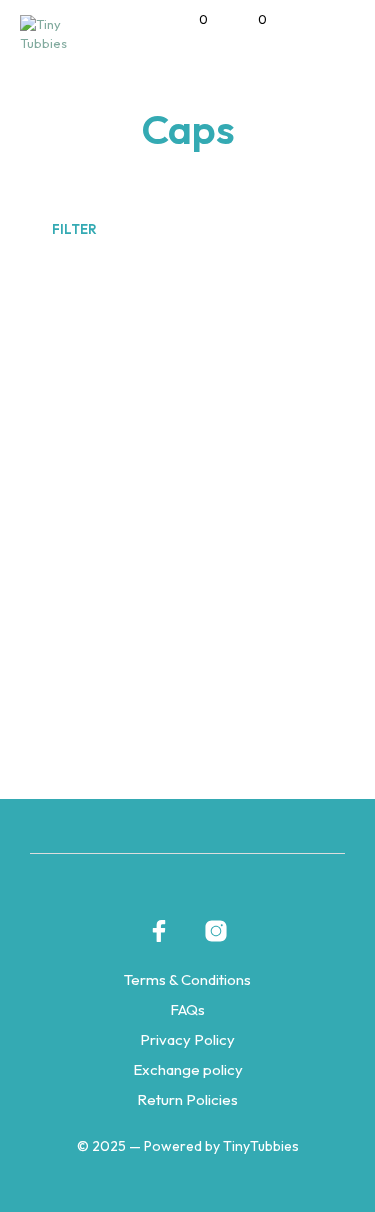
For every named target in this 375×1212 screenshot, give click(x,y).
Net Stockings (138, 620)
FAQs (187, 1009)
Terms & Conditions (187, 979)
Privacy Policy (187, 1039)
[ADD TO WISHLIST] (299, 613)
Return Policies (187, 1099)
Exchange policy (188, 1069)
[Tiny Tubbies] (159, 931)
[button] (190, 20)
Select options (125, 708)
